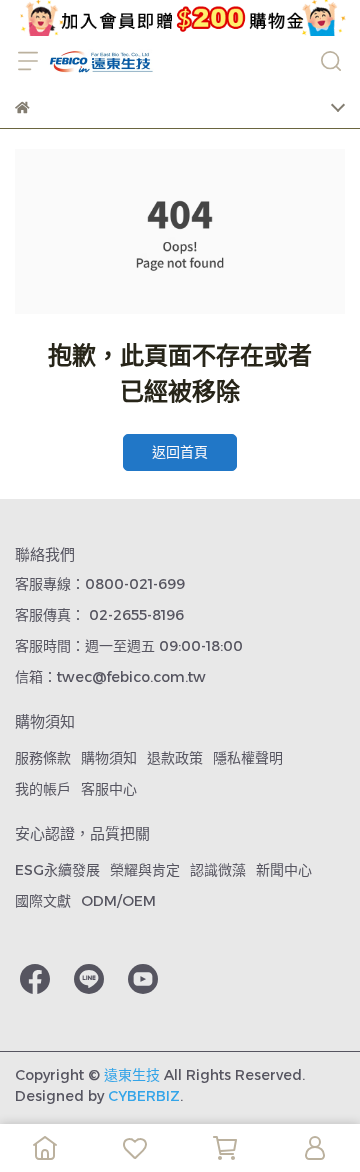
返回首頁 (180, 452)
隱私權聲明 (248, 758)
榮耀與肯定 (145, 870)
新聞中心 (284, 870)
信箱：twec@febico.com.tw (110, 677)
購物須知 (109, 758)
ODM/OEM (118, 901)
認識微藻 (218, 870)
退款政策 (175, 758)
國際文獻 (43, 901)
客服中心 (109, 789)
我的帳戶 (43, 789)
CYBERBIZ (144, 1096)
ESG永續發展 (57, 870)
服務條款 (43, 758)
